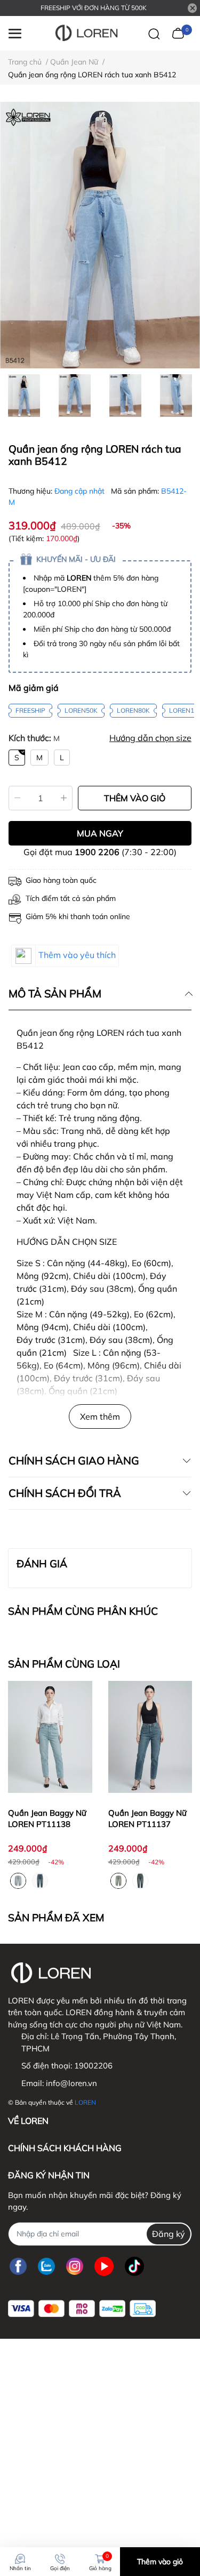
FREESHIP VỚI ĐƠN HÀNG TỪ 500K (94, 8)
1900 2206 (97, 852)
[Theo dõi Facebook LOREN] (18, 2267)
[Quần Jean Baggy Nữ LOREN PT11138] (50, 1737)
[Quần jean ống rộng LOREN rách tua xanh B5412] (100, 235)
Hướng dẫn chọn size (150, 738)
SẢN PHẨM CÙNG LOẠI (64, 1664)
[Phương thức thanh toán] (82, 2309)
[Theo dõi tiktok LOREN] (134, 2267)
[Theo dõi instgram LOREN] (75, 2267)
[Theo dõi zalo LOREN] (46, 2267)
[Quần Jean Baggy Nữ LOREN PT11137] (150, 1737)
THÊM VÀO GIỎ (135, 798)
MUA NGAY (100, 833)
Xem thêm (100, 1416)
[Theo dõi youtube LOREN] (104, 2267)
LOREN (85, 2102)
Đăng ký (169, 2234)
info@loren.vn (71, 2083)
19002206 (93, 2066)
